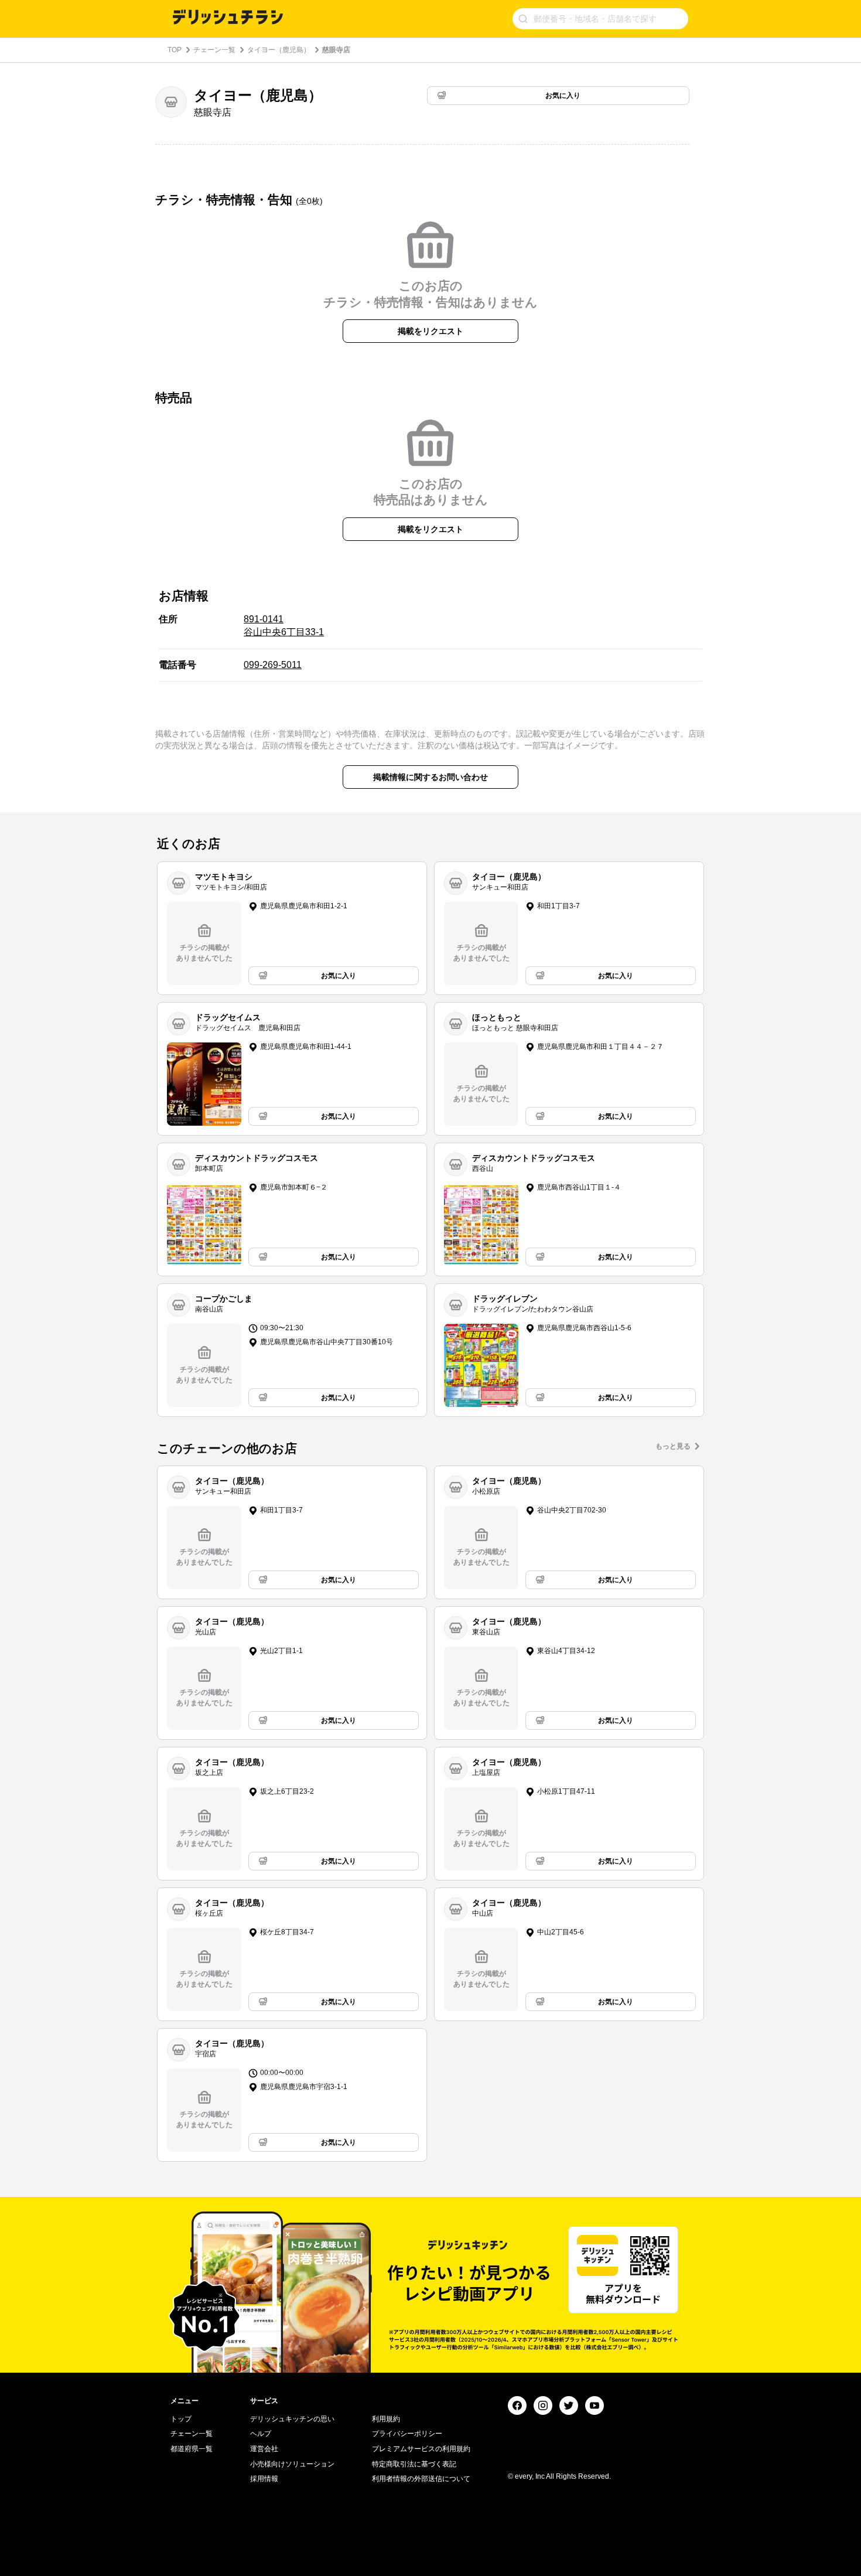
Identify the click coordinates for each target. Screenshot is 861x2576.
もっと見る (673, 1446)
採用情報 (264, 2479)
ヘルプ (261, 2434)
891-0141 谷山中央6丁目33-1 (284, 626)
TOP (175, 50)
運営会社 (264, 2449)
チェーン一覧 (214, 50)
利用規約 (386, 2419)
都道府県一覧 (192, 2449)
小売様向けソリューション (292, 2464)
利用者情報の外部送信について (421, 2479)
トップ (181, 2419)
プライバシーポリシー (407, 2434)
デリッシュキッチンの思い (292, 2419)
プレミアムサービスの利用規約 (421, 2449)
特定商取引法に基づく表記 (414, 2464)
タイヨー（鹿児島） (279, 50)
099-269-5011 (273, 665)
